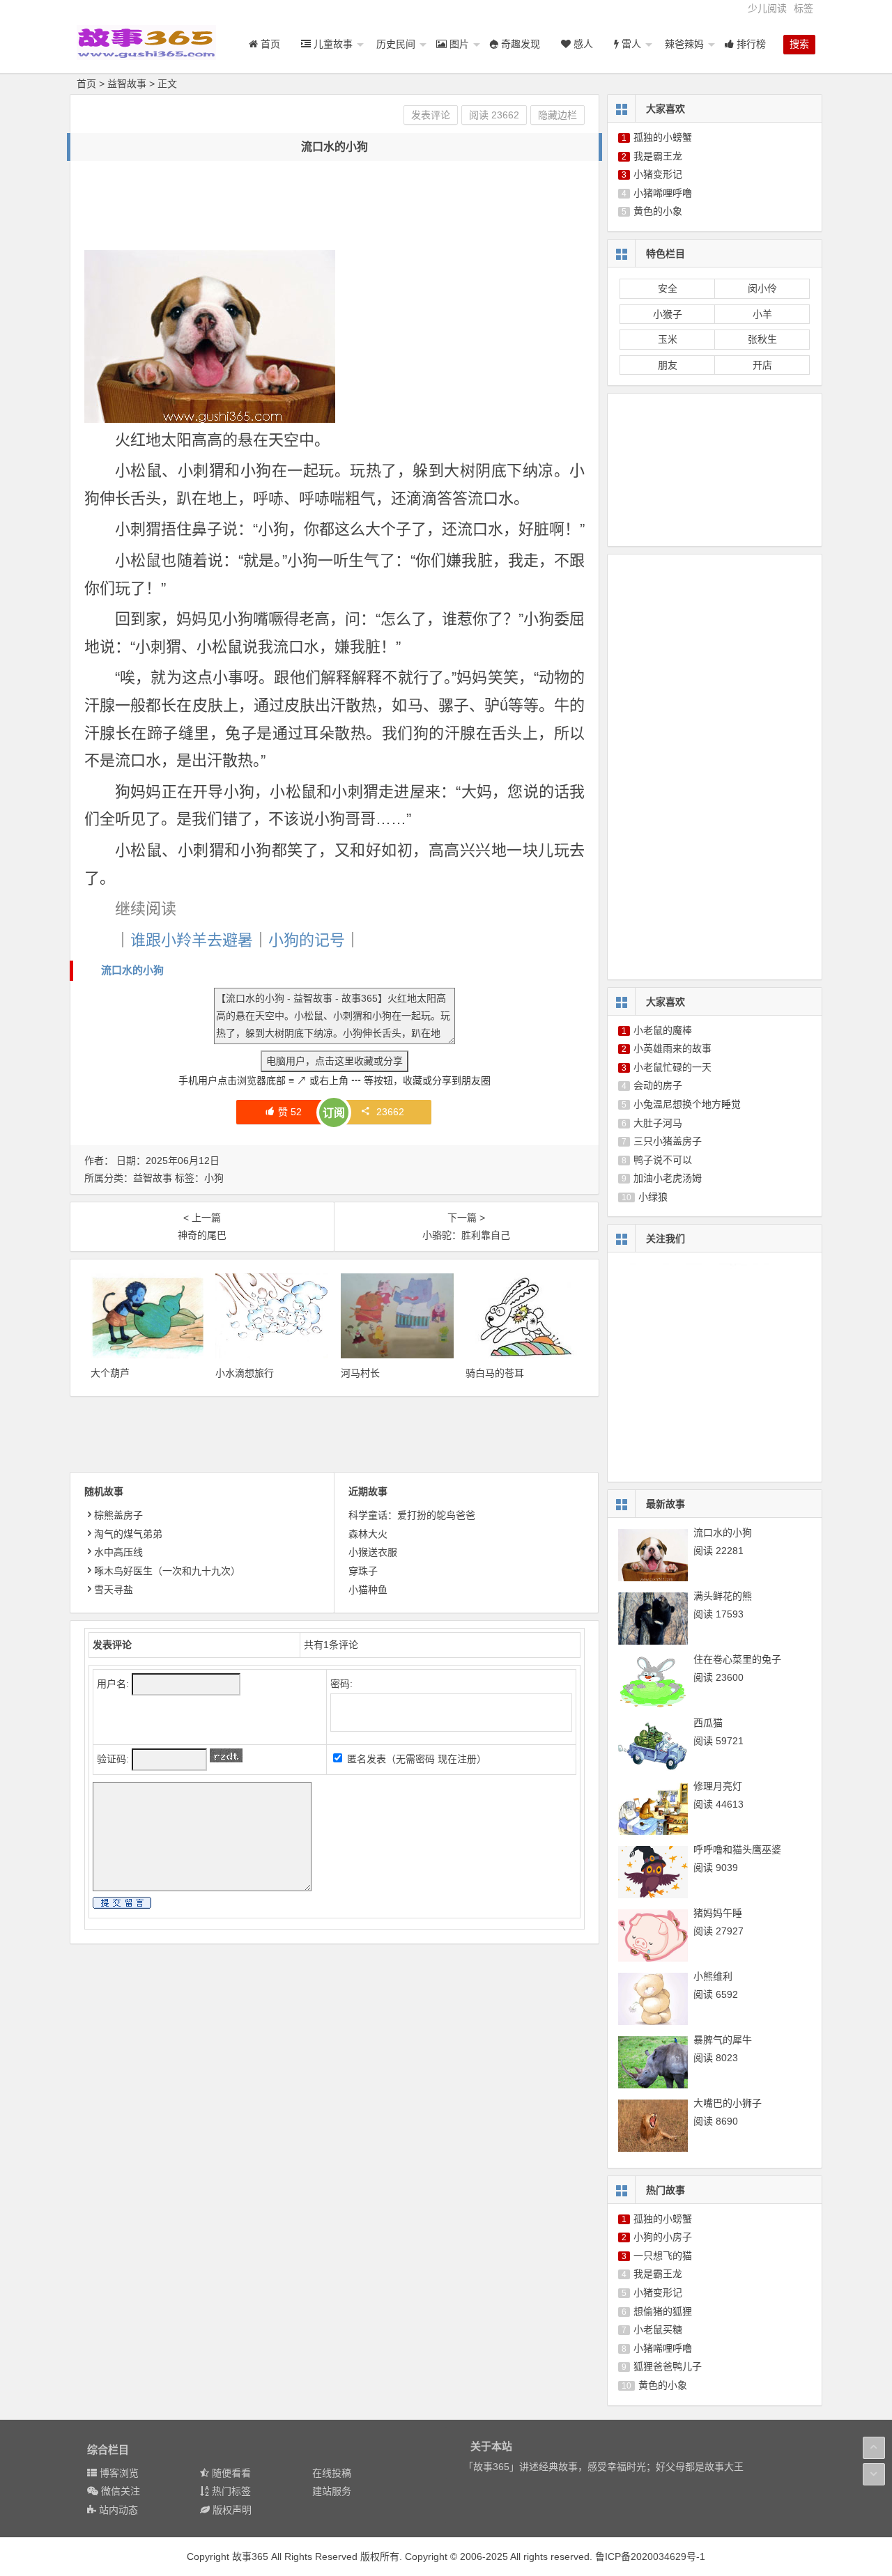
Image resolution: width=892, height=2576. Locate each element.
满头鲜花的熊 (723, 1596)
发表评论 (431, 115)
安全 (668, 288)
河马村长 (360, 1373)
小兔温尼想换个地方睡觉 (687, 1104)
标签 (803, 8)
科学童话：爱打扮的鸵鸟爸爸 (412, 1515)
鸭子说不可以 (663, 1160)
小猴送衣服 (373, 1552)
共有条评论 (331, 1645)
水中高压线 (118, 1552)
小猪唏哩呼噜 (663, 193)
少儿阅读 (767, 8)
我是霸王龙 (658, 156)
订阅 (334, 1113)
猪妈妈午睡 (718, 1913)
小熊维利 (713, 1976)
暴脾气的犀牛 (723, 2040)
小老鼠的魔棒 (663, 1030)
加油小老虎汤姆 (668, 1178)
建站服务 (332, 2491)
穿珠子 (363, 1571)
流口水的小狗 (132, 970)
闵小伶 (762, 288)
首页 (86, 84)
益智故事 (127, 84)
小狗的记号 (307, 940)
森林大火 (368, 1534)
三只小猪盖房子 (668, 1141)
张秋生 (762, 339)
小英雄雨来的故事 (672, 1048)
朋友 (668, 365)
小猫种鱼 (368, 1590)
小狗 (214, 1178)
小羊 (762, 314)
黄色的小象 (658, 211)
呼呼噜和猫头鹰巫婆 (737, 1849)
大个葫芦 (110, 1373)
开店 (762, 365)
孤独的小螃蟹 (663, 137)
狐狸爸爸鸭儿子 (668, 2366)
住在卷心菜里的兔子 (737, 1659)
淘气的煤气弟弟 (128, 1534)
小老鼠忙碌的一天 (672, 1067)
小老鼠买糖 (658, 2329)
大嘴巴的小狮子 (728, 2103)
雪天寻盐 (114, 1590)
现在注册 (457, 1759)
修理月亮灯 (718, 1786)
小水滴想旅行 (245, 1373)
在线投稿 (332, 2473)
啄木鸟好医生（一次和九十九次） (167, 1571)
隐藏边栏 (557, 115)
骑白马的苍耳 (495, 1373)
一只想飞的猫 (663, 2256)
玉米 (668, 339)
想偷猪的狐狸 (663, 2311)
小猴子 (668, 314)
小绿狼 (653, 1197)
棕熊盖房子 (118, 1515)
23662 (390, 1112)
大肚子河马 (658, 1123)
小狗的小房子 (663, 2237)
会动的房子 (658, 1085)
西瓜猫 (708, 1723)
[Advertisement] (338, 206)
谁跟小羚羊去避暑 (192, 940)
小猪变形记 (658, 174)
